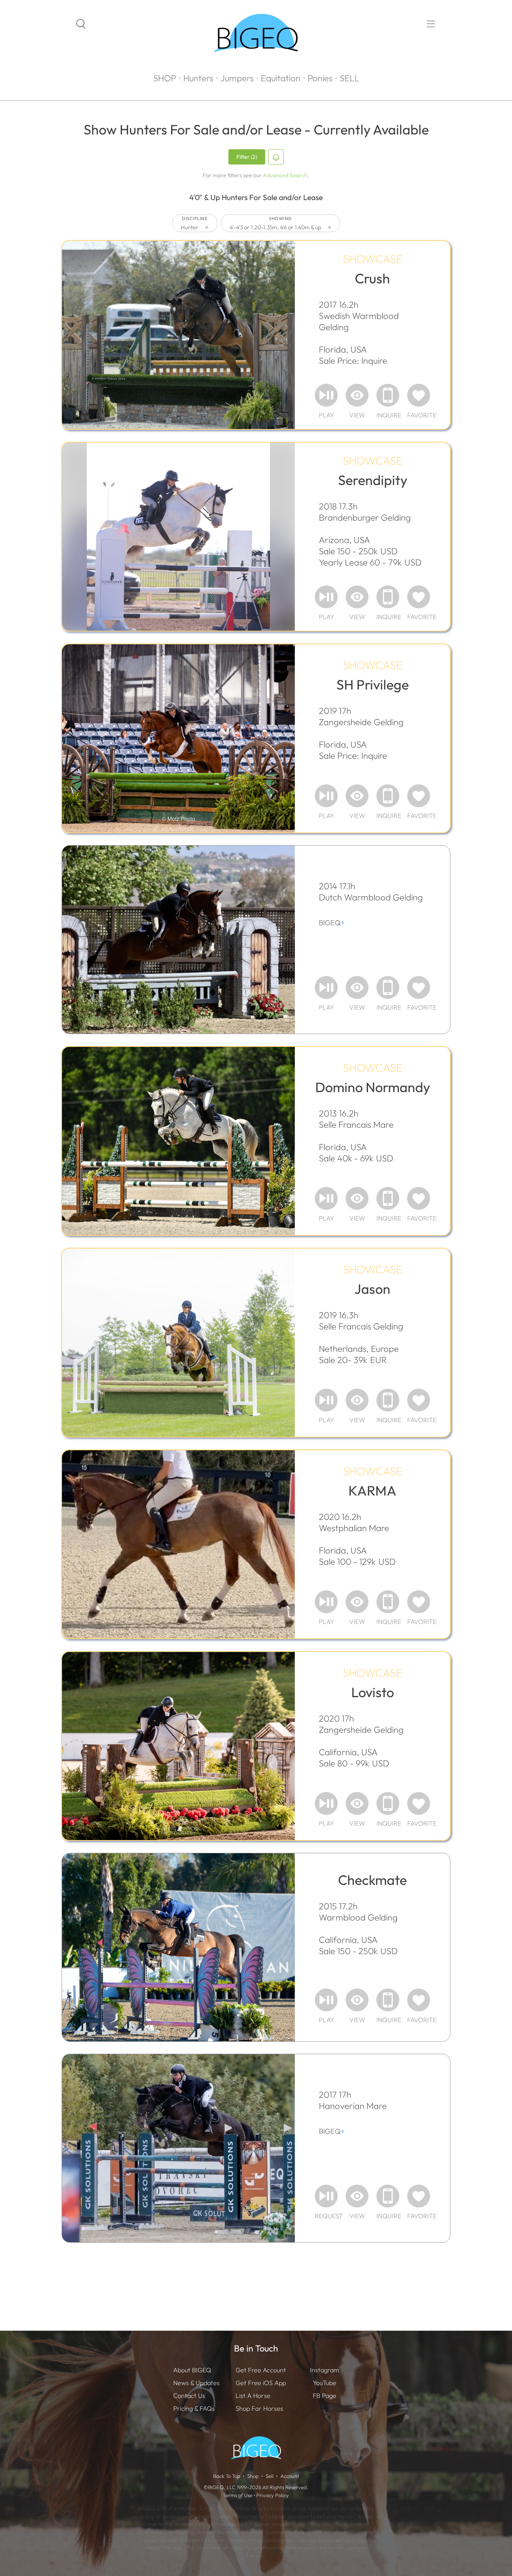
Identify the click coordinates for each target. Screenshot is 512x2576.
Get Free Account (261, 2370)
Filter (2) (247, 157)
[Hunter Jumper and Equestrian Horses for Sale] (256, 66)
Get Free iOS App (261, 2383)
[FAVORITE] (419, 395)
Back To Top (227, 2476)
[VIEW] (357, 395)
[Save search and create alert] (276, 157)
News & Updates (196, 2383)
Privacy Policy (273, 2495)
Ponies (320, 78)
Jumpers (237, 78)
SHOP (165, 78)
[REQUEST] (326, 2196)
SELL (349, 78)
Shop (253, 2476)
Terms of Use (238, 2495)
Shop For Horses (259, 2408)
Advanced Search (285, 175)
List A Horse (253, 2396)
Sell (270, 2476)
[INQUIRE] (388, 395)
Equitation (281, 78)
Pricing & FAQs (194, 2408)
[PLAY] (326, 395)
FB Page (325, 2396)
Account (290, 2476)
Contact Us (189, 2396)
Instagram (324, 2370)
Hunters (198, 78)
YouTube (325, 2383)
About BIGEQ (192, 2370)
